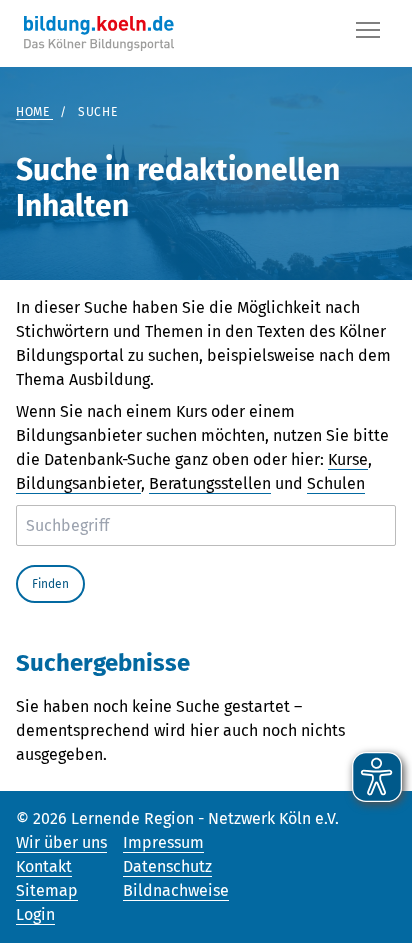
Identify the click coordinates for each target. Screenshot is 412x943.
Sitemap (47, 890)
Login (35, 914)
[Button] (368, 34)
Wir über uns (61, 842)
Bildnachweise (176, 890)
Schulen (336, 483)
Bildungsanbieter (78, 483)
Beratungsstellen (210, 483)
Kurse (348, 459)
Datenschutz (167, 866)
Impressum (163, 842)
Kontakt (44, 866)
